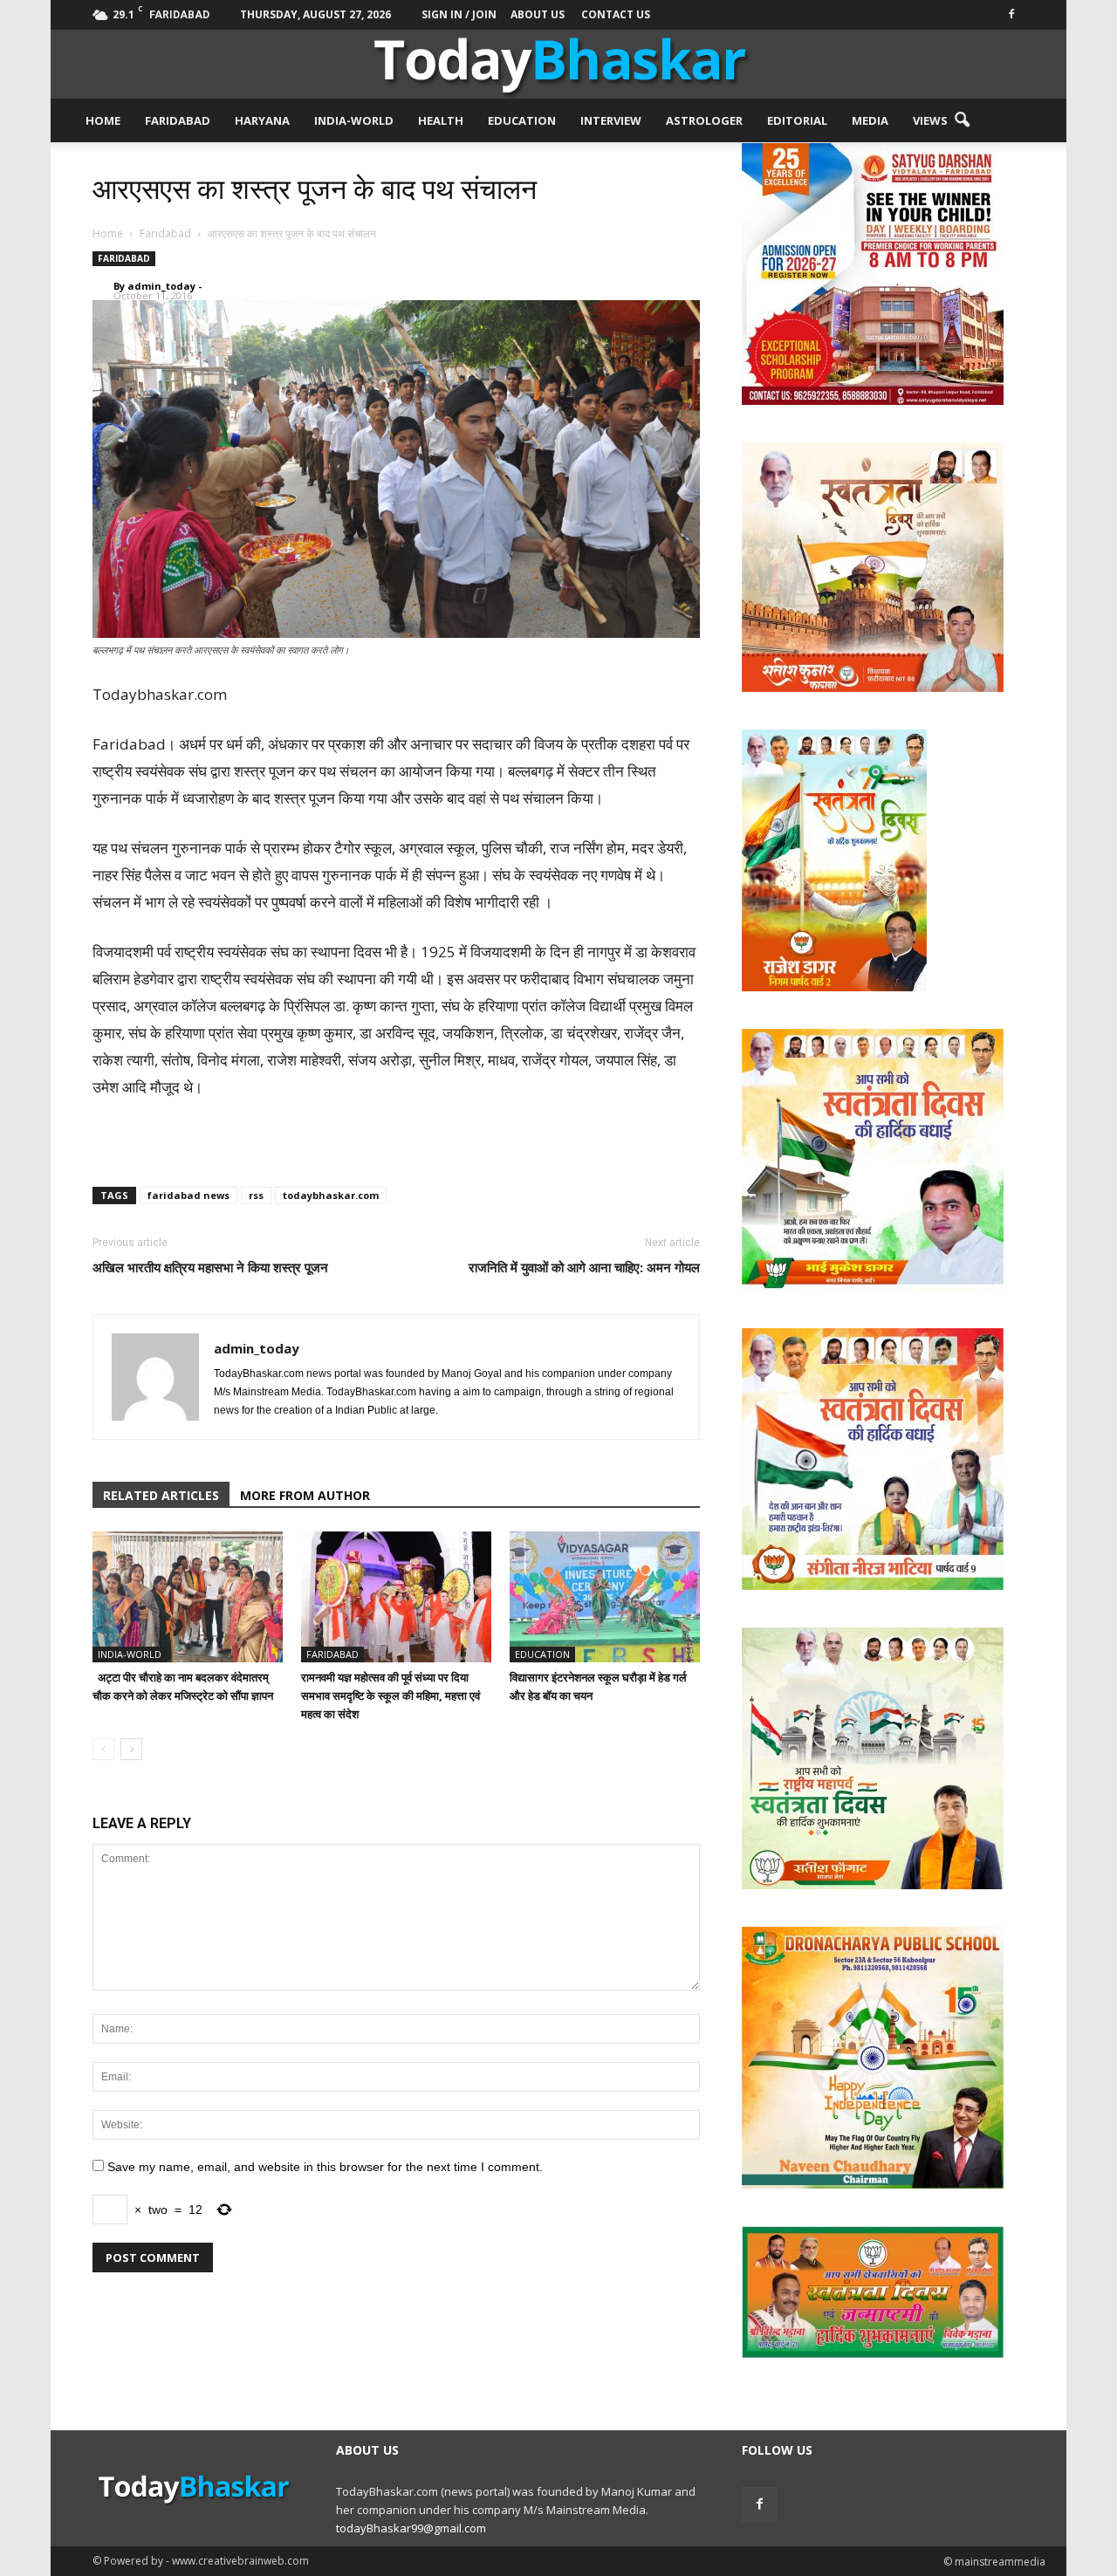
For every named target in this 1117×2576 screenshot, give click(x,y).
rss (256, 1195)
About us (538, 14)
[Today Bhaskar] (558, 64)
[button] (962, 120)
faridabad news (188, 1195)
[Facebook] (1011, 13)
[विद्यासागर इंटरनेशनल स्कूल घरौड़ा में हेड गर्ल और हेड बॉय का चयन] (605, 1597)
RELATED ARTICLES (161, 1495)
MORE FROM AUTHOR (305, 1495)
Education (522, 120)
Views (930, 120)
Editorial (797, 120)
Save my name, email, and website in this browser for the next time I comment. (325, 2167)
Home (103, 120)
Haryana (262, 120)
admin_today (161, 286)
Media (870, 120)
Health (441, 120)
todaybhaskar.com (331, 1195)
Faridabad (178, 120)
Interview (611, 120)
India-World (354, 120)
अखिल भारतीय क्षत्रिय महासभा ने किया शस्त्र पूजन (210, 1267)
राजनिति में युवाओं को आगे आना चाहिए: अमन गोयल (584, 1267)
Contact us (616, 14)
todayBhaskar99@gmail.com (411, 2528)
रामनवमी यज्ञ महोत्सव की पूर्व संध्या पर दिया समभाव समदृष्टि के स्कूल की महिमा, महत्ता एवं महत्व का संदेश (391, 1696)
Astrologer (704, 120)
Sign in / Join (459, 14)
